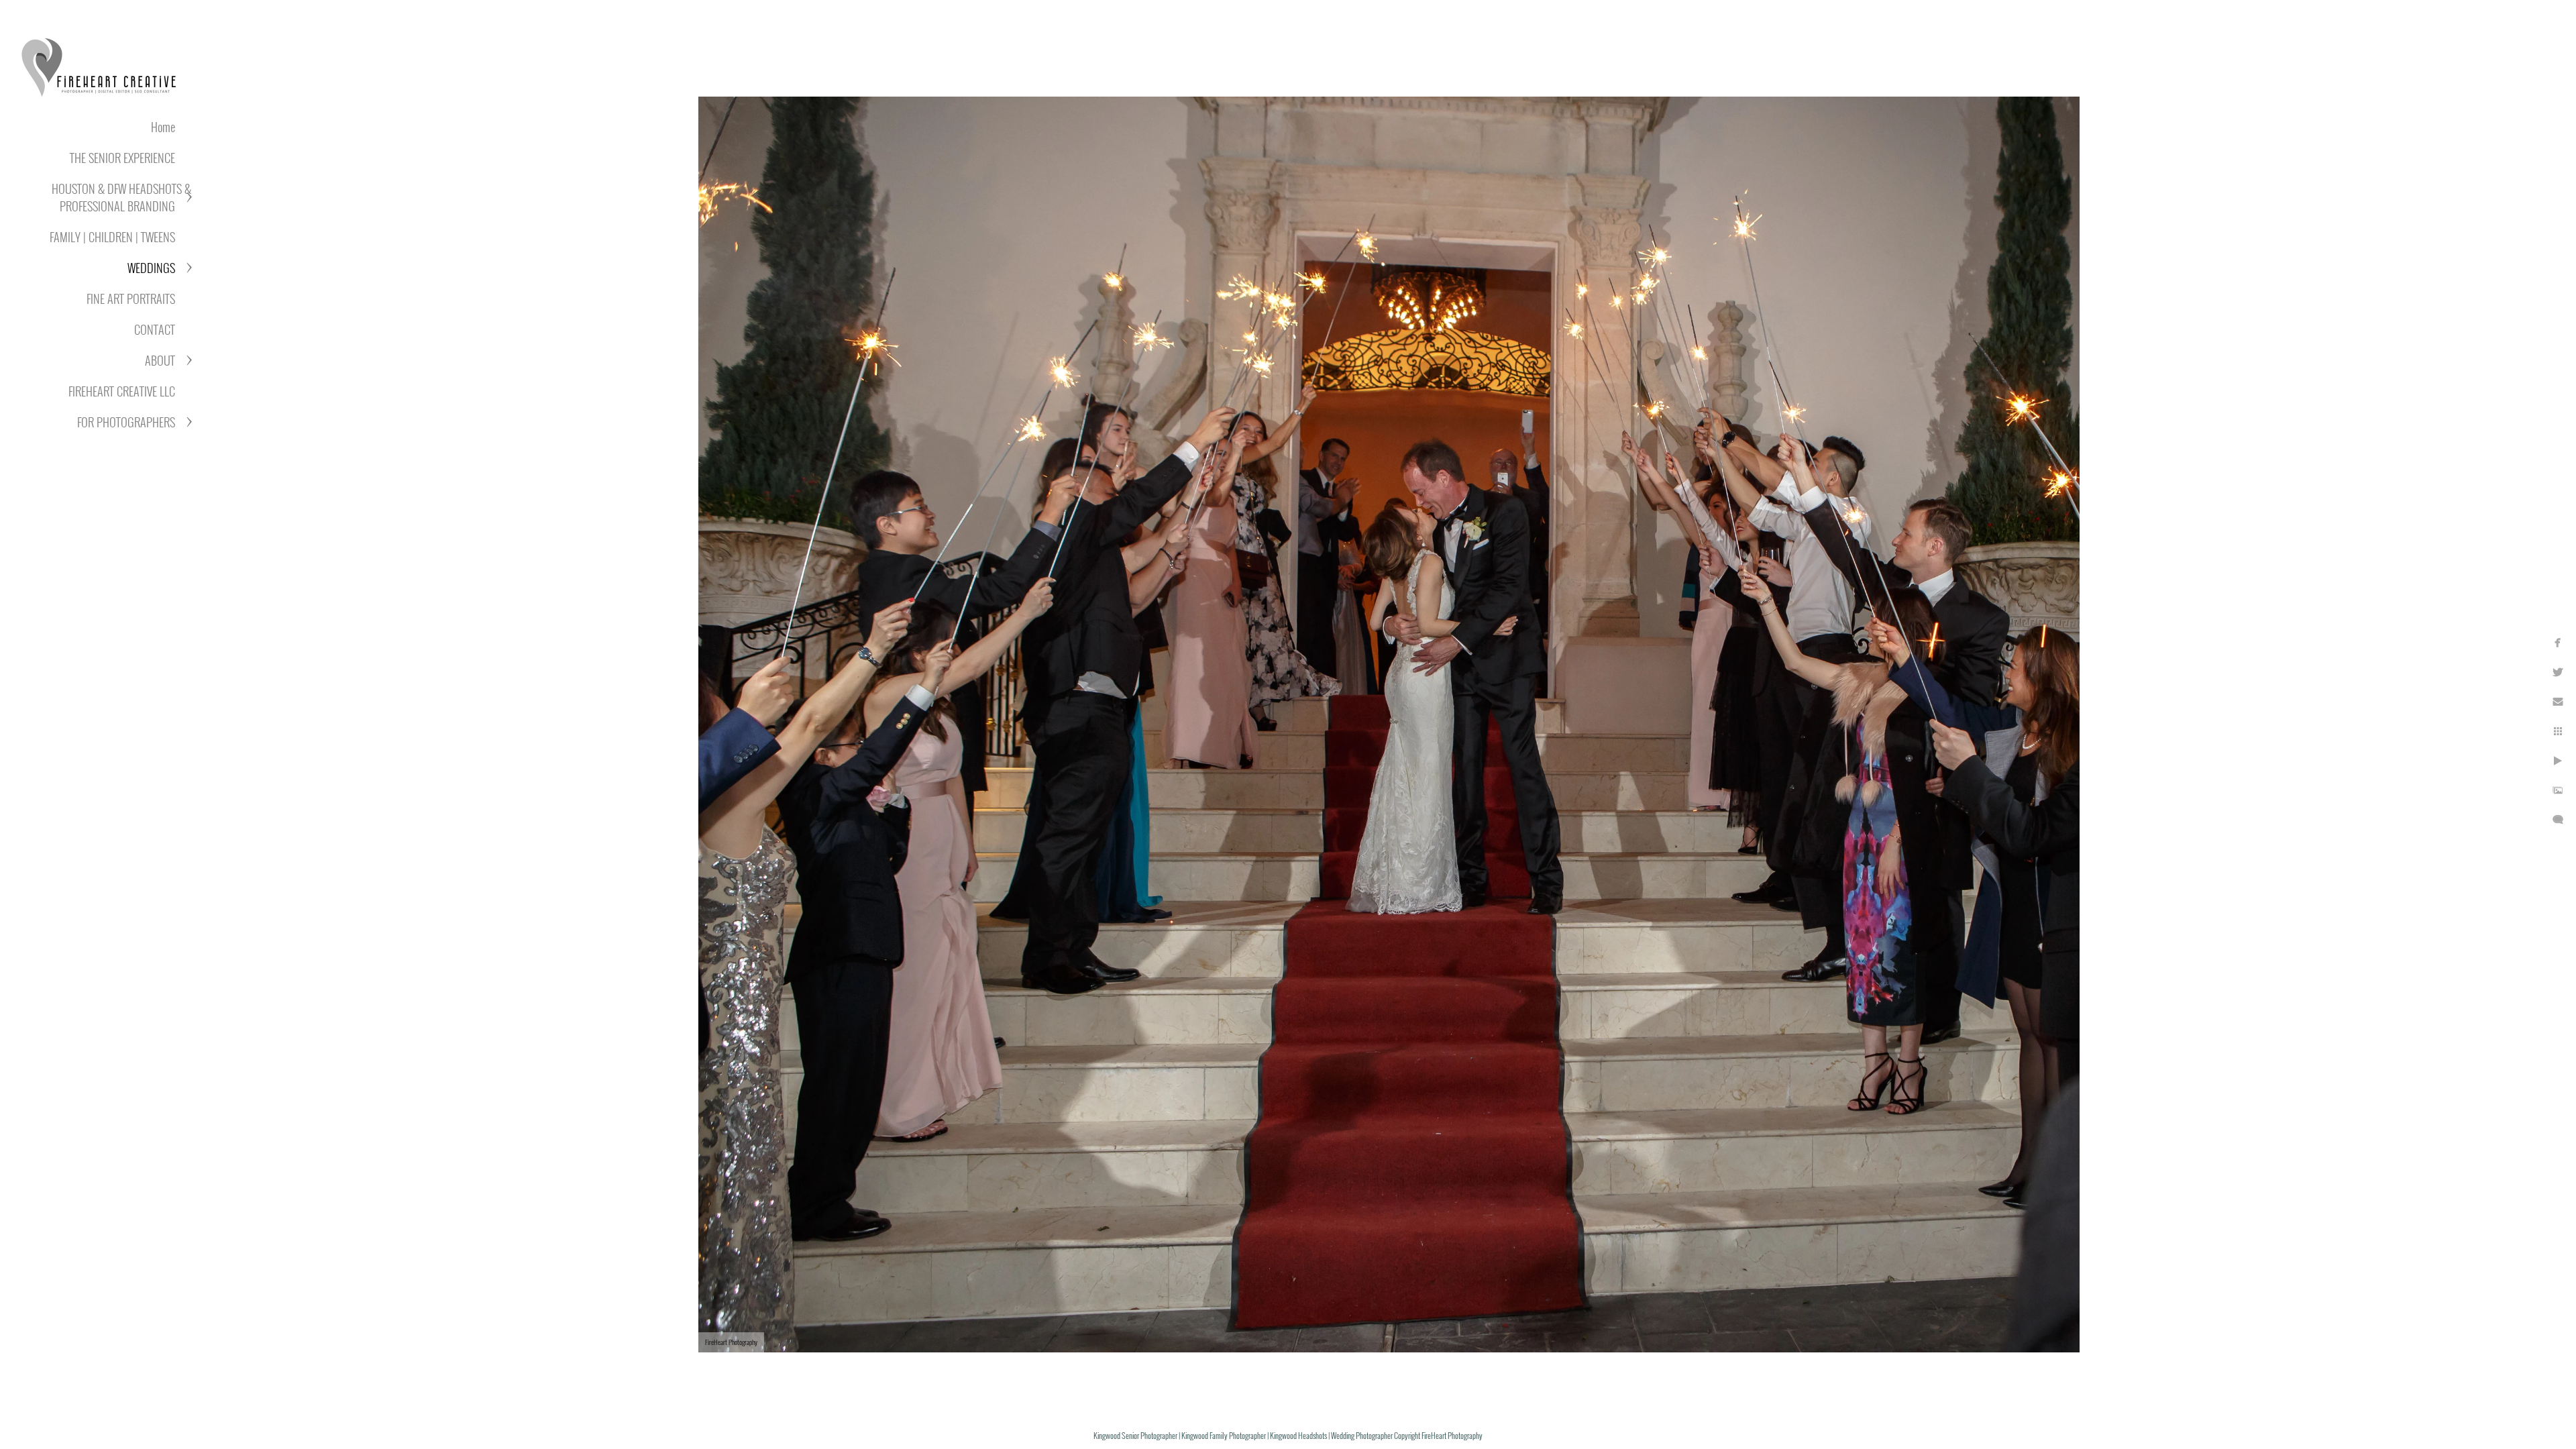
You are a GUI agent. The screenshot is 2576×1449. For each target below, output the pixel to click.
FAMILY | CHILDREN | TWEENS (112, 237)
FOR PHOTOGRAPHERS (126, 422)
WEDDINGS (151, 268)
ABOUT (160, 360)
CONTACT (155, 329)
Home (163, 127)
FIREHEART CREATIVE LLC (122, 391)
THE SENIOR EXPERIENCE (122, 158)
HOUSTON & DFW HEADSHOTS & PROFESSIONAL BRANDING (121, 197)
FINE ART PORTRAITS (131, 299)
